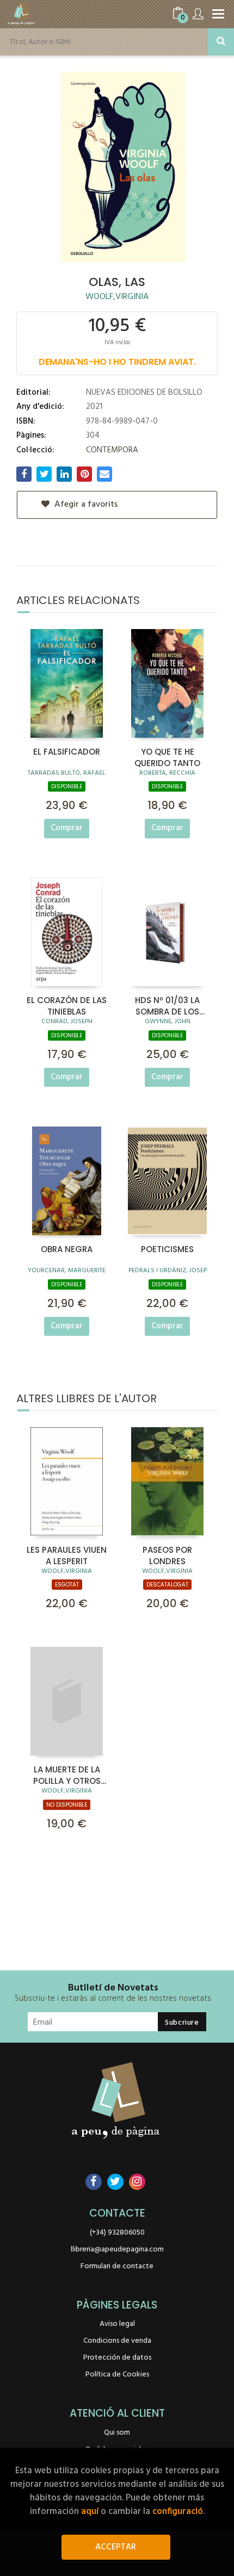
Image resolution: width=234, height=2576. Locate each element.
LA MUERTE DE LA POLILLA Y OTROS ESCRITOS (67, 1775)
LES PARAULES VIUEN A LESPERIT (67, 1555)
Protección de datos (117, 2358)
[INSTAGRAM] (137, 2182)
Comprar (67, 828)
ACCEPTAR (116, 2547)
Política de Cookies (117, 2375)
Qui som (117, 2433)
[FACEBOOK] (94, 2182)
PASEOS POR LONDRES (167, 1555)
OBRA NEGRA (67, 1249)
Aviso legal (117, 2324)
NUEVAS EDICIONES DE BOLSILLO (144, 393)
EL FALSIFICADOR (67, 752)
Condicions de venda (117, 2341)
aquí (90, 2512)
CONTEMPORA (112, 450)
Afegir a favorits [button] (85, 505)
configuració (178, 2512)
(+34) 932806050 (117, 2233)
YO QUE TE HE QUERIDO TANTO (167, 757)
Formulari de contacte (117, 2266)
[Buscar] (221, 42)
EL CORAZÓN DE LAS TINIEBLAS (67, 1005)
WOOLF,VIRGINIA (117, 297)
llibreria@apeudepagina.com (117, 2250)
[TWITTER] (115, 2182)
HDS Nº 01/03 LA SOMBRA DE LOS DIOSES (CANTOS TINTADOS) (168, 1005)
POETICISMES (167, 1249)
